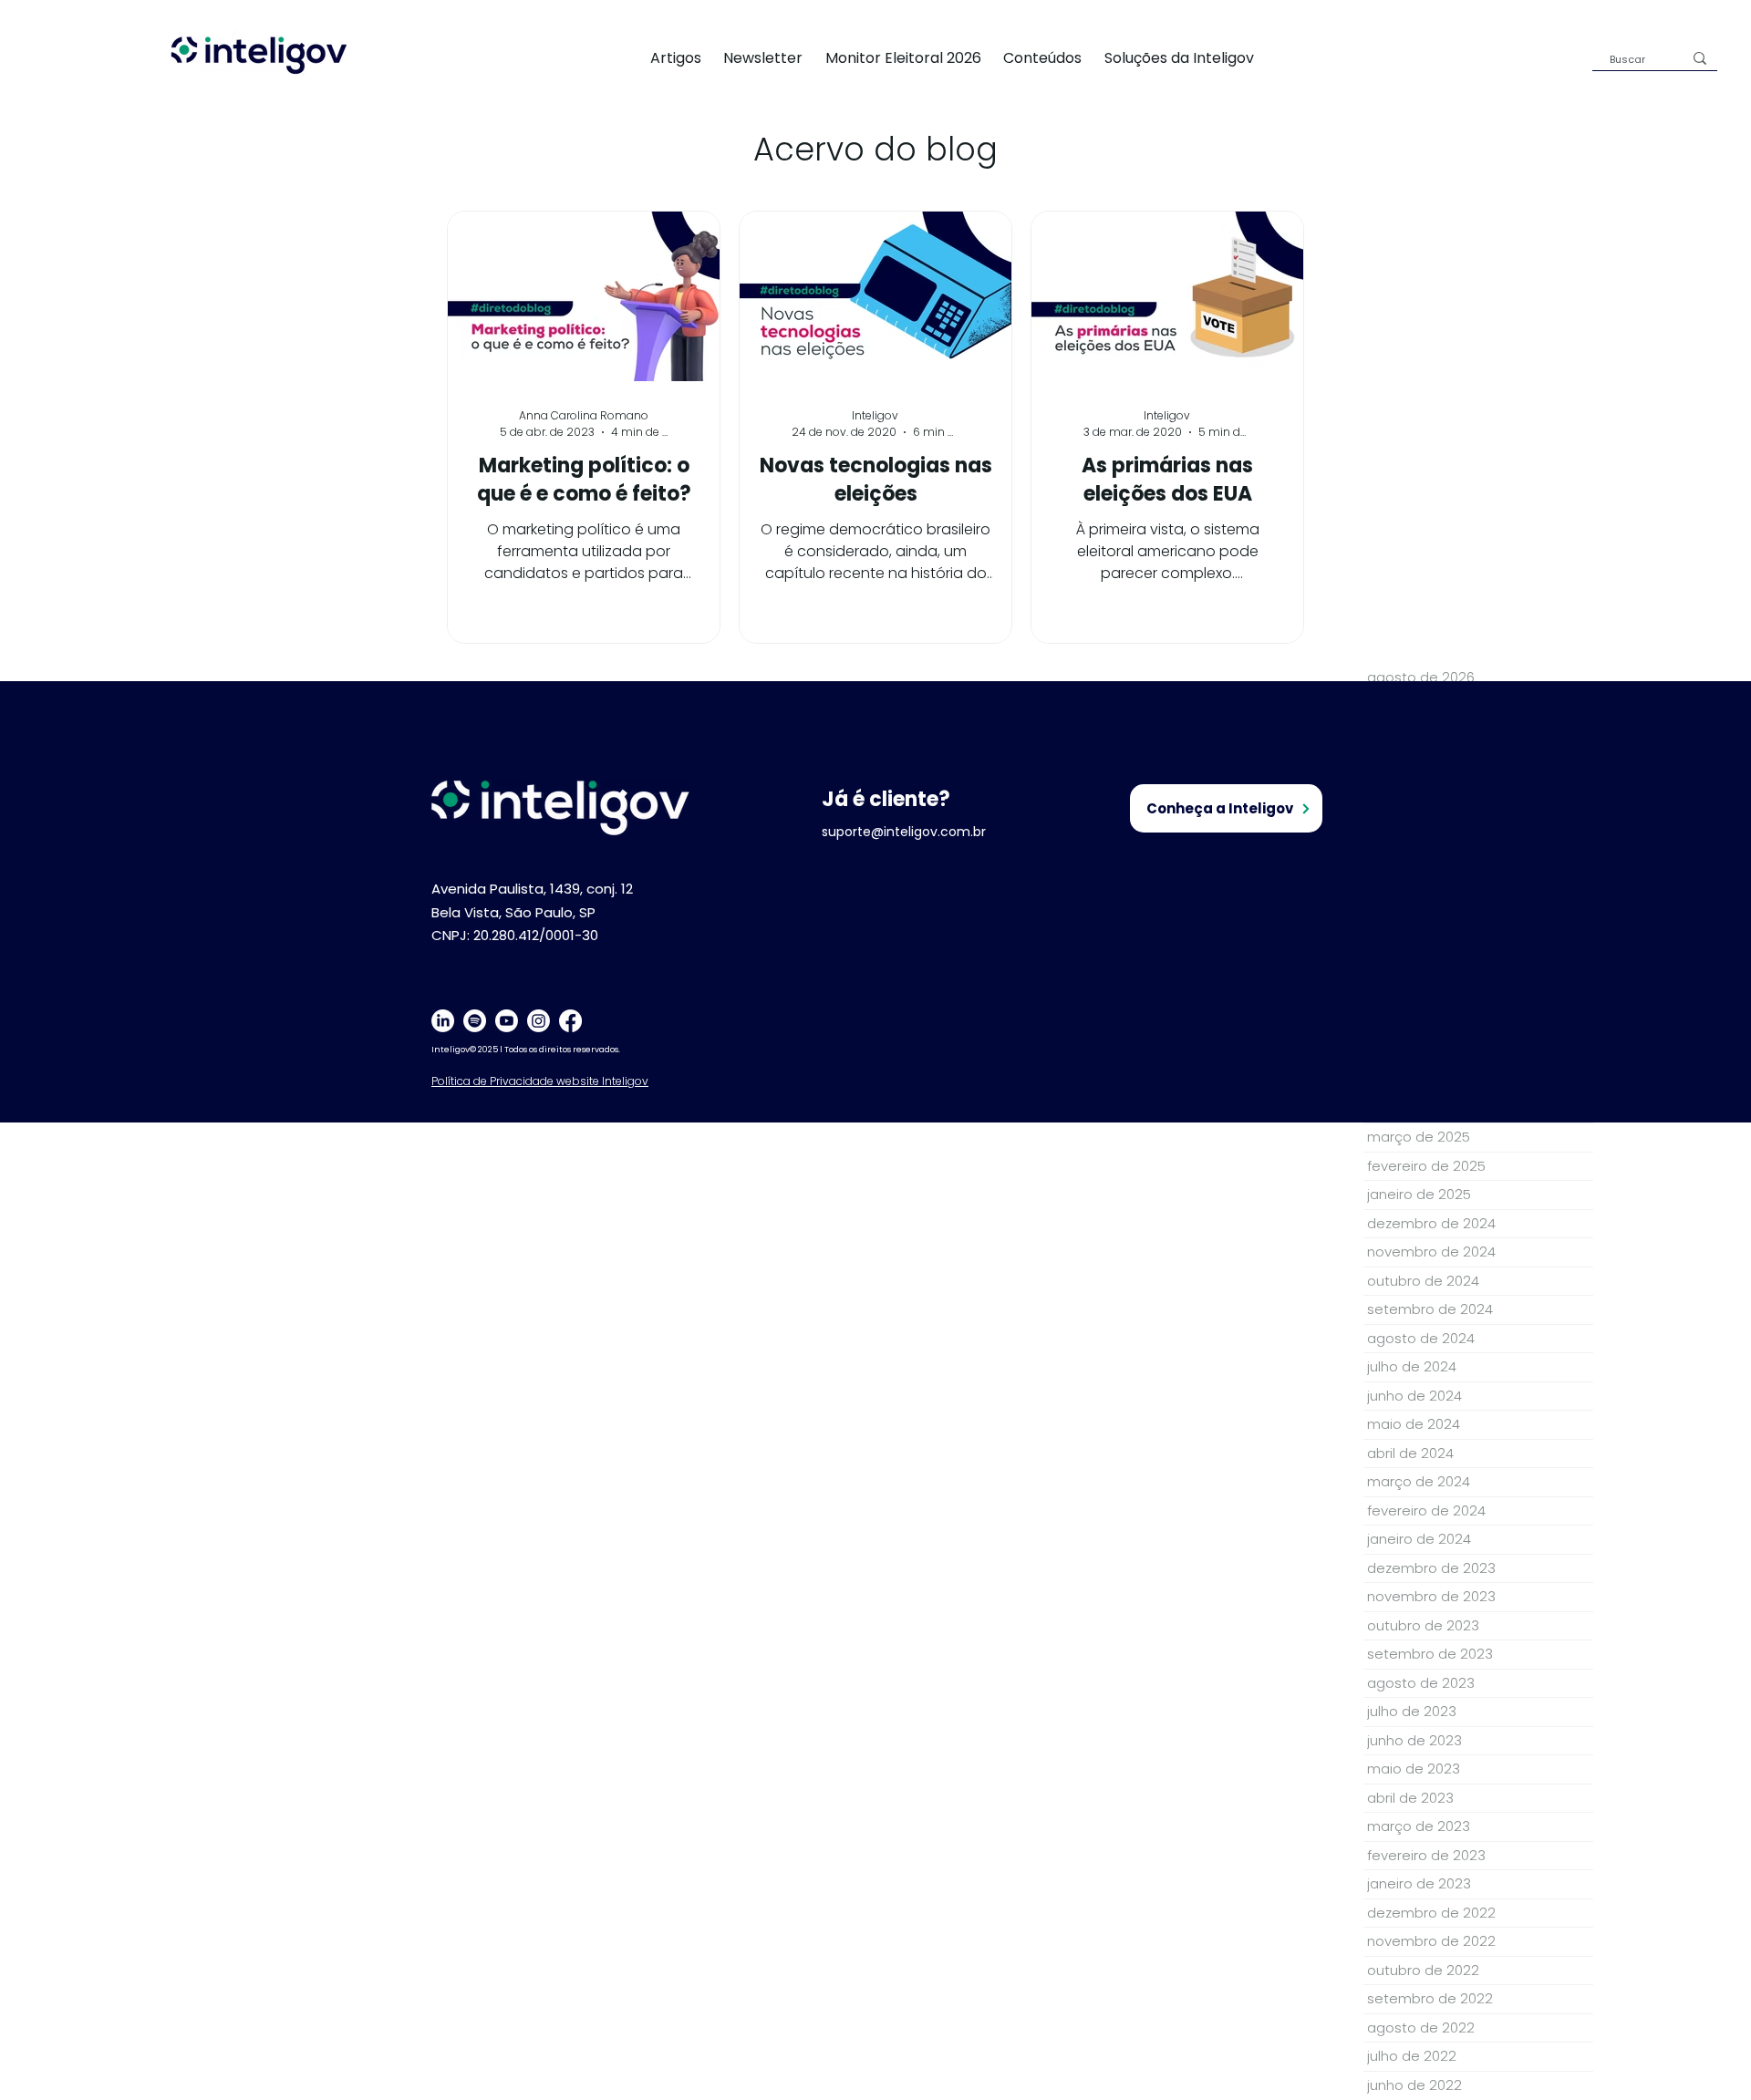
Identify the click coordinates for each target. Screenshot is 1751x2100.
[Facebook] (570, 1021)
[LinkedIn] (443, 1021)
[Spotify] (475, 1021)
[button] (1190, 58)
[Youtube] (507, 1021)
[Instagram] (539, 1021)
